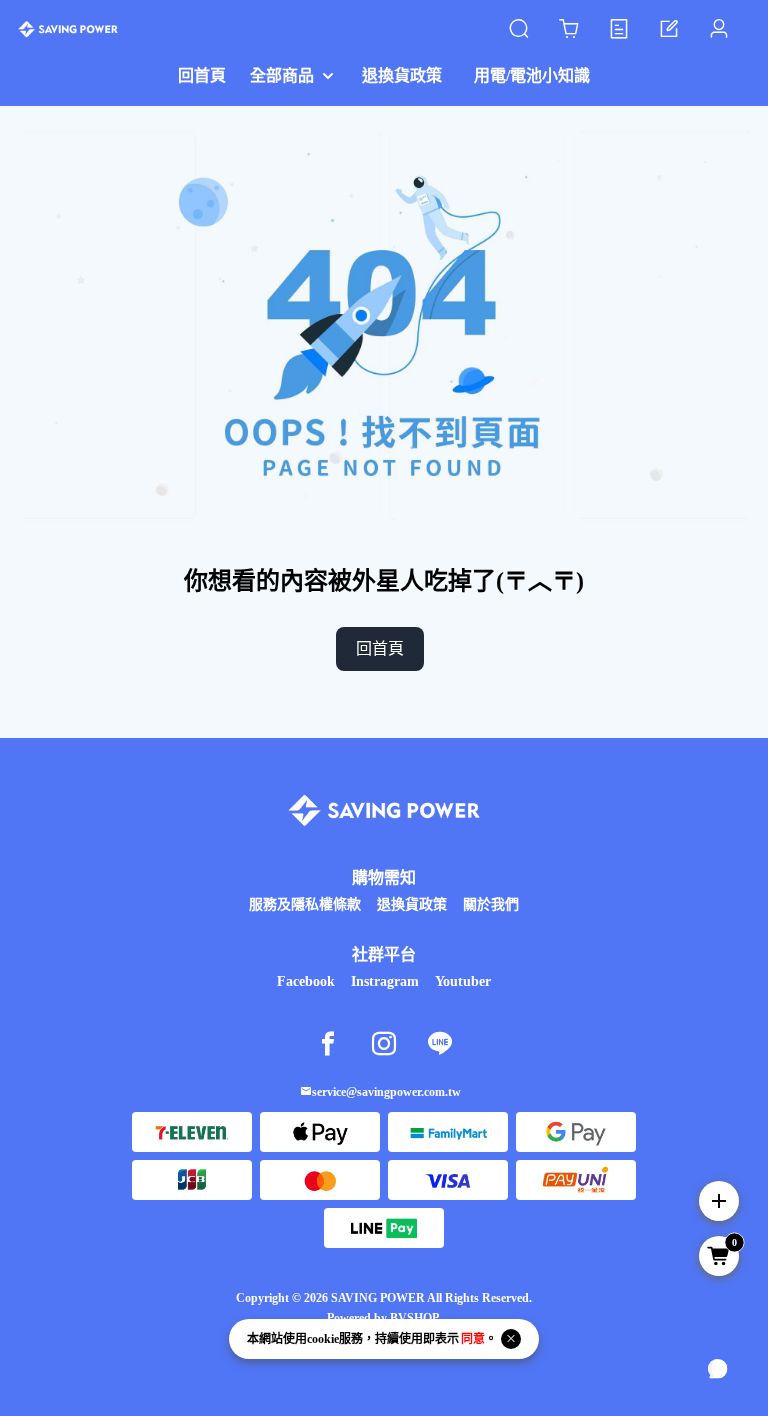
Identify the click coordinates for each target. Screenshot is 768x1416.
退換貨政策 (412, 904)
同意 (473, 1339)
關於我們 (491, 904)
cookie (323, 1339)
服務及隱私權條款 (305, 904)
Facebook (306, 981)
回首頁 (380, 648)
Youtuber (463, 981)
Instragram (385, 981)
